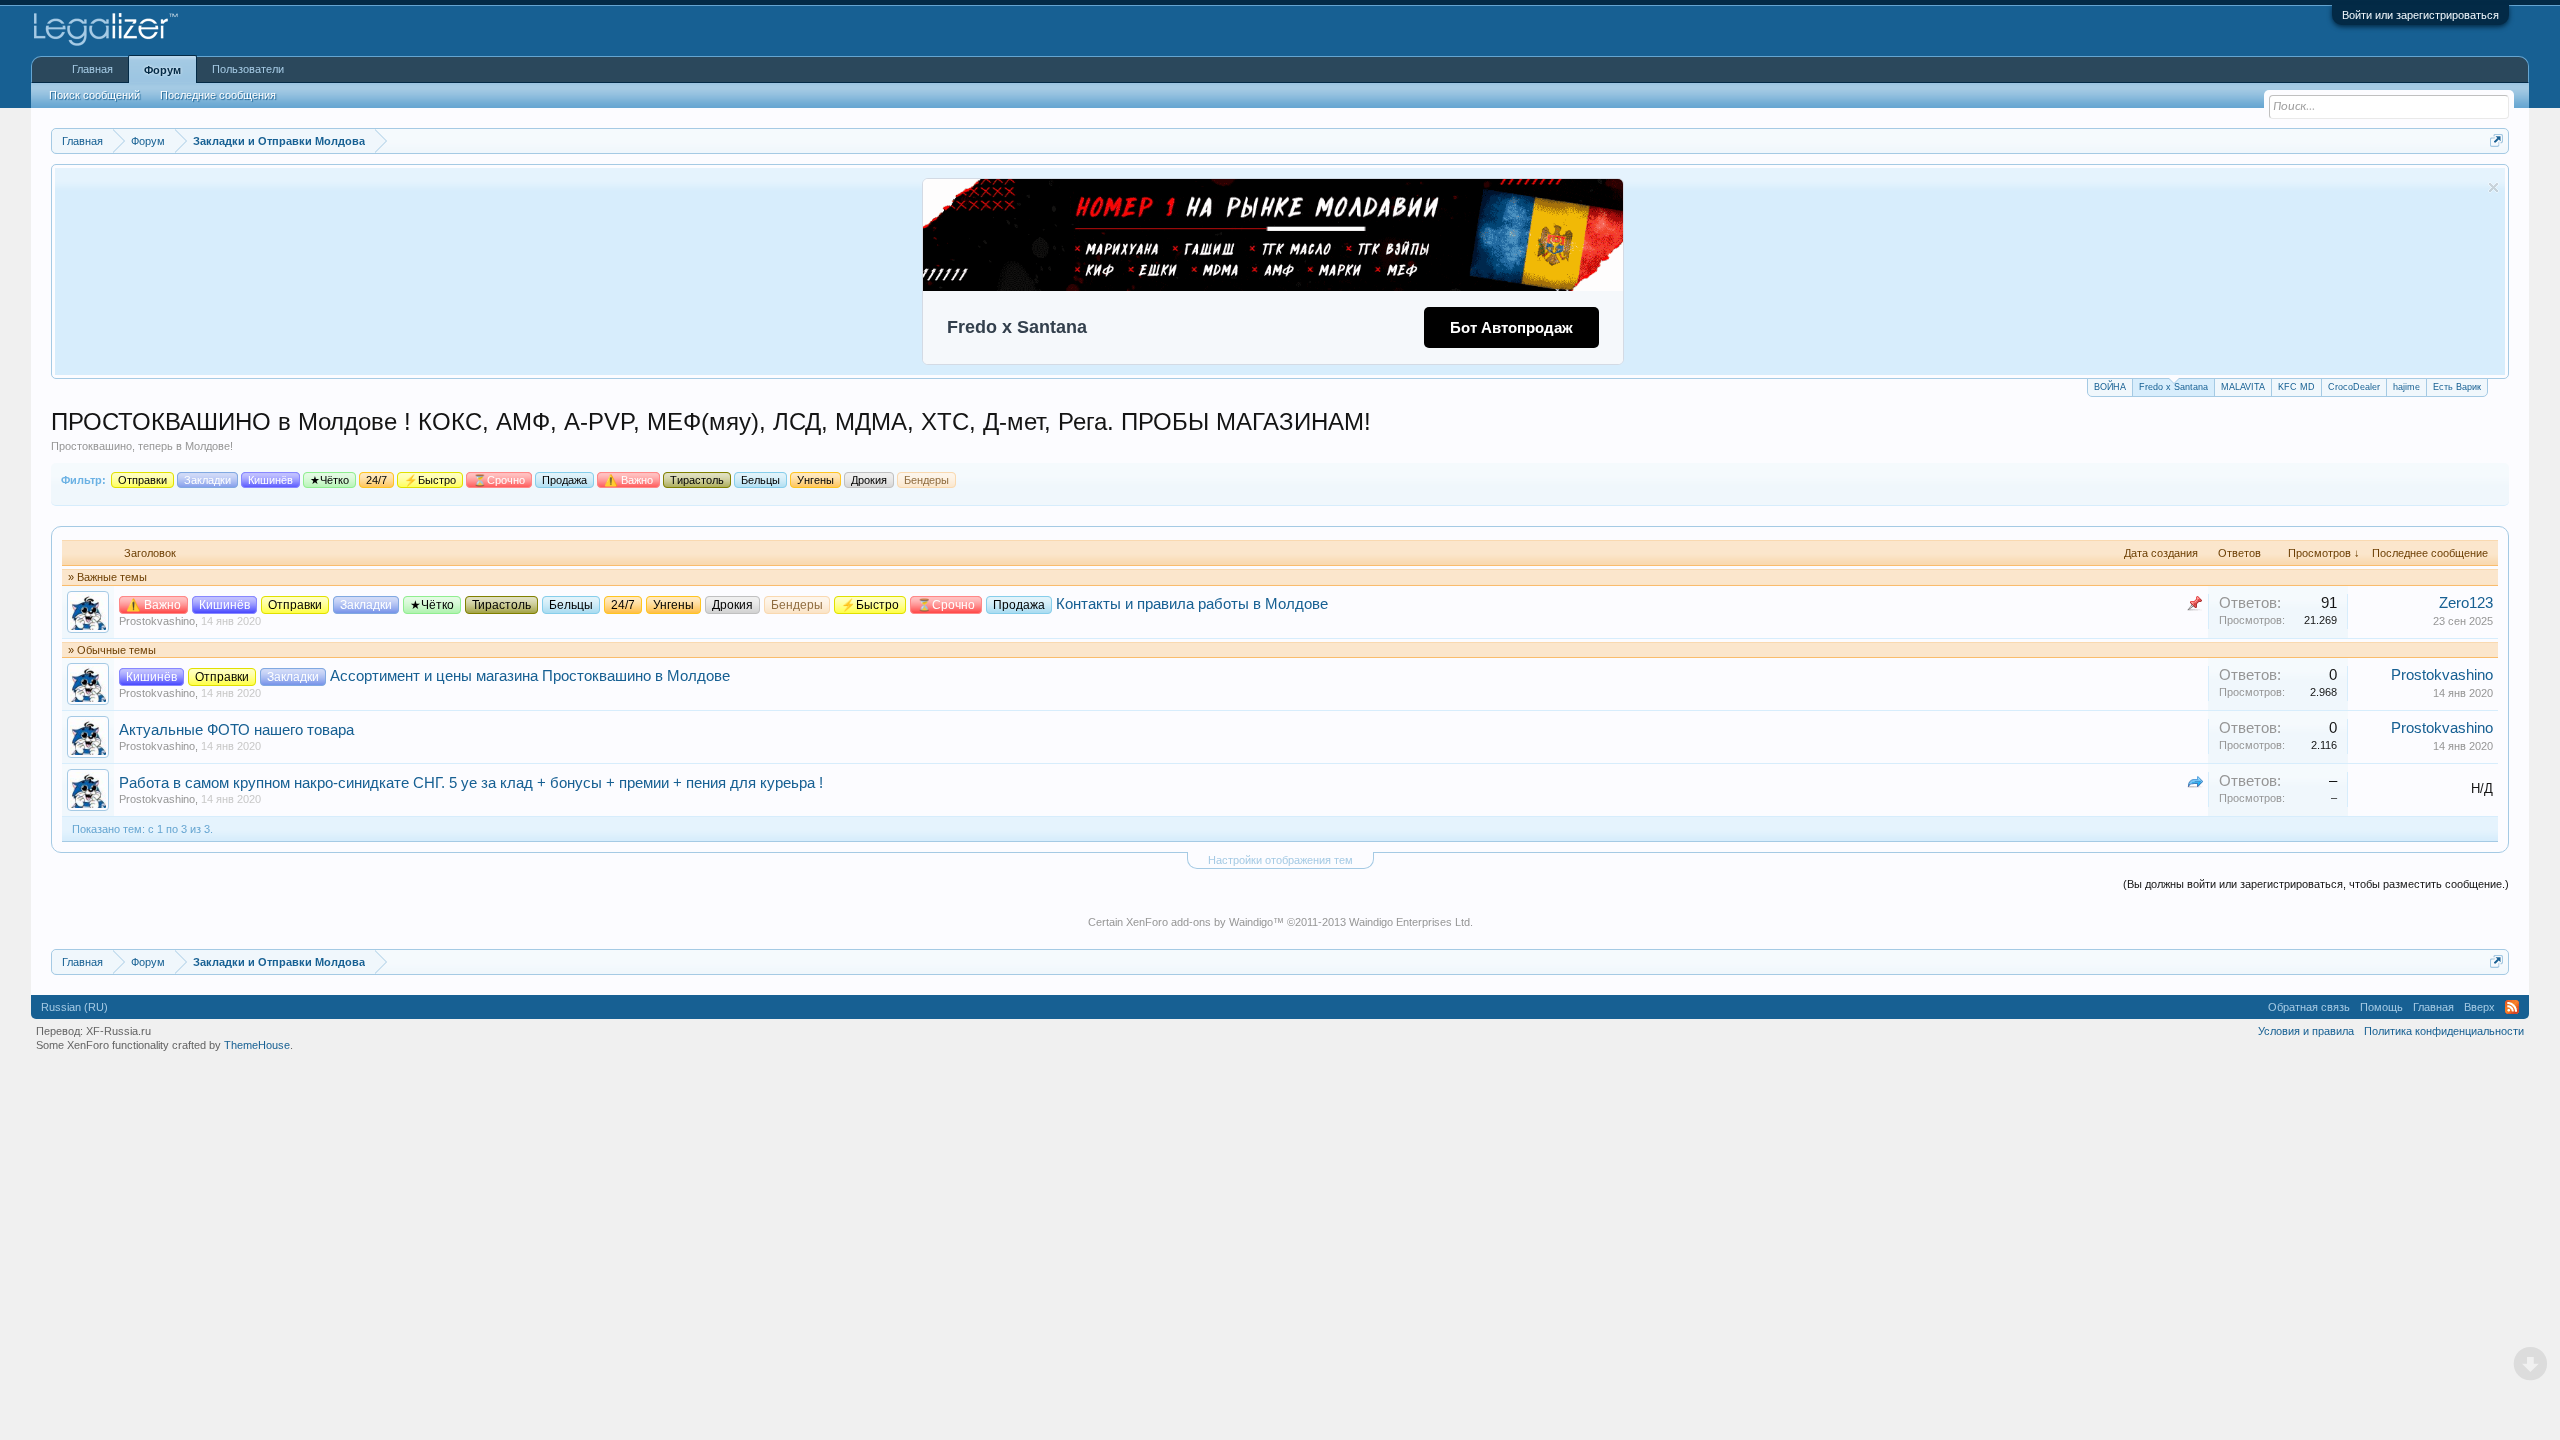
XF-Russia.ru (118, 1031)
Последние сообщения (218, 95)
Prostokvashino (157, 621)
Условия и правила (2306, 1031)
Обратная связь (2309, 1007)
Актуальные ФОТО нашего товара (236, 730)
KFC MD (2296, 387)
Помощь (2381, 1007)
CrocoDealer (2354, 387)
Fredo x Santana (2173, 387)
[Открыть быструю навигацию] (2496, 140)
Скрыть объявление (2493, 187)
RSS (2512, 1007)
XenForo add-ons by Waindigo (1199, 922)
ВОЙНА (2110, 387)
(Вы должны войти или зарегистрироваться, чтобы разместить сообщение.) (2316, 884)
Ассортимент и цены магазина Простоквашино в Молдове (530, 676)
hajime (2406, 387)
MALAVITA (2243, 387)
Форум (162, 70)
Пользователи (248, 69)
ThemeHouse (257, 1045)
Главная (92, 69)
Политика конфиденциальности (2444, 1031)
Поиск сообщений (94, 95)
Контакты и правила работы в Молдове (1192, 604)
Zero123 (2466, 603)
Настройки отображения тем (1280, 860)
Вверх (2479, 1007)
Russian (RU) (74, 1007)
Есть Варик (2457, 387)
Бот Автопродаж (1511, 327)
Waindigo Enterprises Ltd (1409, 922)
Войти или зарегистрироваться (2420, 15)
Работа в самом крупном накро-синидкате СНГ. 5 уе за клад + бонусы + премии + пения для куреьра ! (471, 783)
